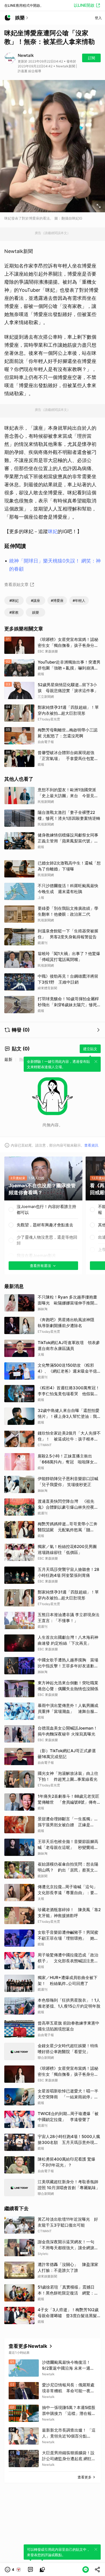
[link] (30, 2570)
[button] (13, 2570)
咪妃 (53, 531)
